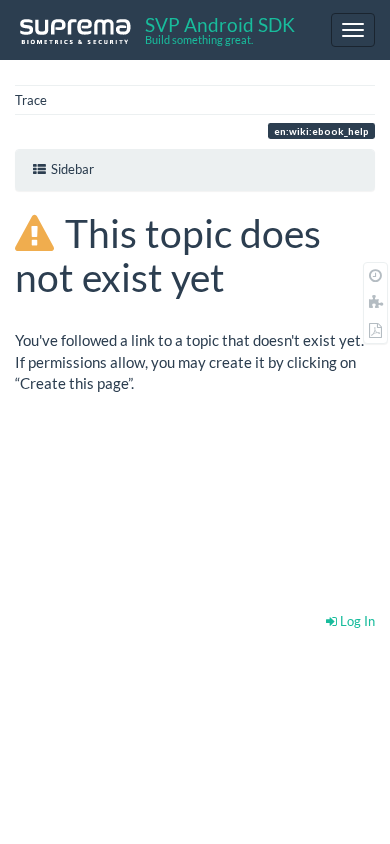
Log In (356, 621)
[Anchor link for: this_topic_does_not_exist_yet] (244, 274)
